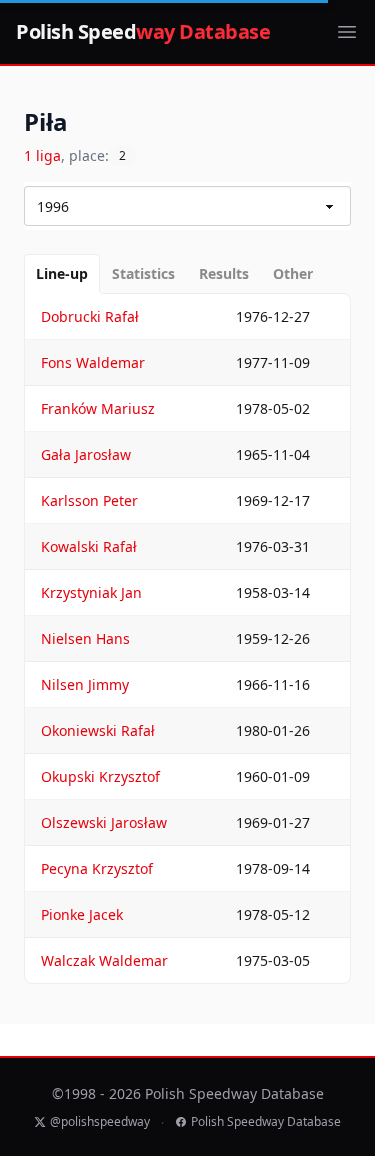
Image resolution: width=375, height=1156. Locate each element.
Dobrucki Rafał (90, 316)
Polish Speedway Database (266, 1122)
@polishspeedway (100, 1122)
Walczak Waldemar (104, 960)
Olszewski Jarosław (104, 822)
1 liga (42, 155)
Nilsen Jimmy (85, 684)
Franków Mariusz (98, 408)
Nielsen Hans (85, 638)
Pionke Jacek (82, 914)
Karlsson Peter (89, 500)
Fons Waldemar (93, 362)
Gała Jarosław (86, 454)
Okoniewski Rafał (98, 730)
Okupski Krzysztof (100, 776)
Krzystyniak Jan (91, 592)
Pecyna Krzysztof (97, 868)
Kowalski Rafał (89, 546)
